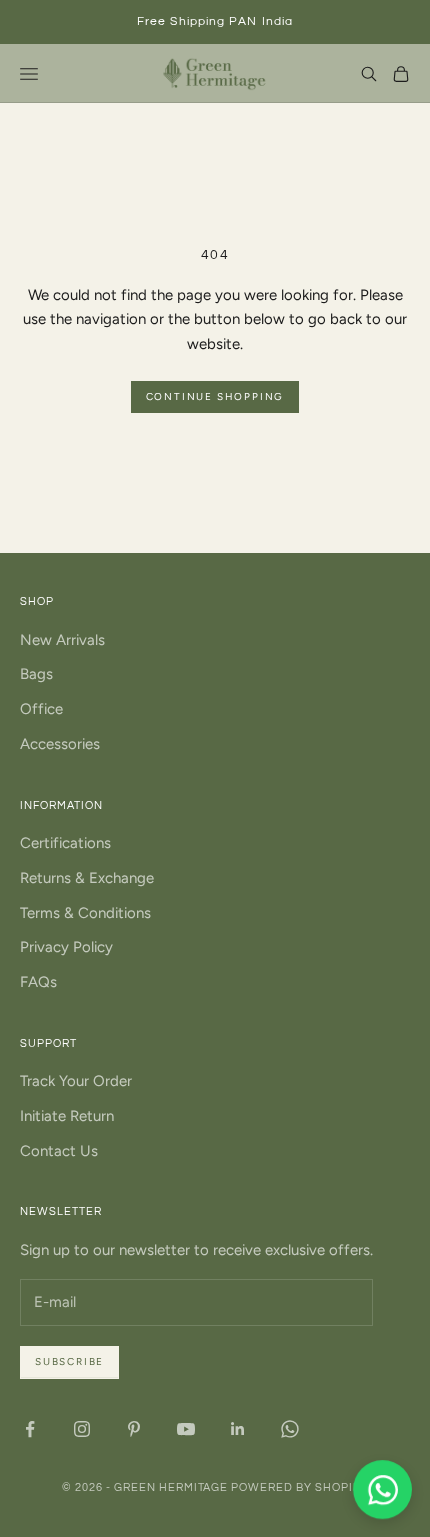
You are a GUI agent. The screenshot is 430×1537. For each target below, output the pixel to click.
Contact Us (59, 1151)
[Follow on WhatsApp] (290, 1429)
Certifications (65, 843)
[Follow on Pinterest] (134, 1429)
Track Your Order (76, 1081)
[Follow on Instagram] (82, 1429)
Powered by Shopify (299, 1487)
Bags (36, 674)
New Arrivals (62, 640)
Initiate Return (67, 1116)
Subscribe (69, 1361)
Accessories (60, 744)
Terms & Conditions (85, 913)
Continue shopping (215, 396)
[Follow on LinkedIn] (238, 1429)
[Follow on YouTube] (186, 1429)
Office (41, 709)
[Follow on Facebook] (30, 1429)
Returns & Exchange (87, 878)
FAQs (38, 982)
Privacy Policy (66, 947)
